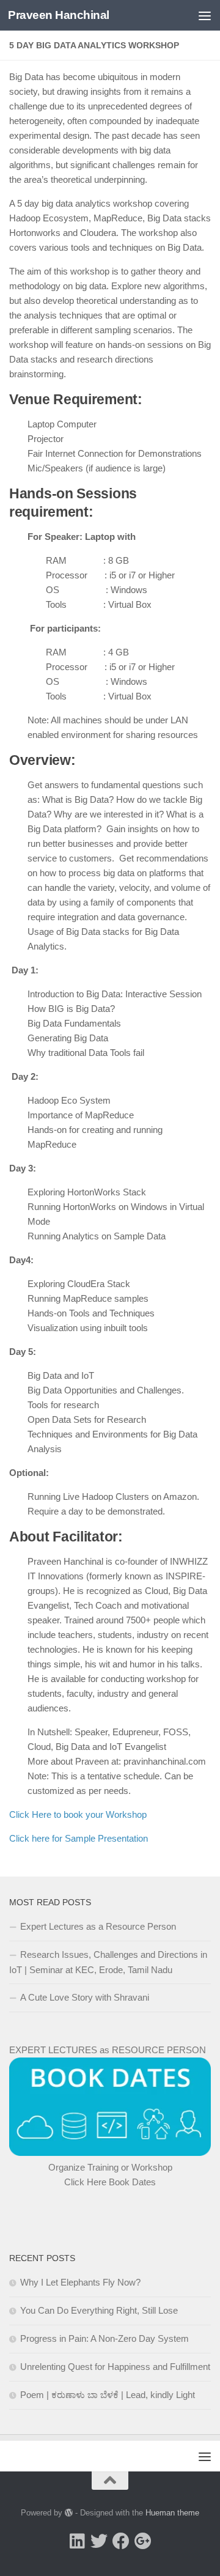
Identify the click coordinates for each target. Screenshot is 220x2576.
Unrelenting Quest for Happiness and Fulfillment (115, 2367)
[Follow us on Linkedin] (77, 2541)
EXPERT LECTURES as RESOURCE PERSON (108, 2050)
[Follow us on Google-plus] (143, 2541)
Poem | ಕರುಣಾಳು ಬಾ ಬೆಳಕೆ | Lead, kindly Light (108, 2395)
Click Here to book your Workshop (78, 1814)
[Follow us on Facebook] (121, 2541)
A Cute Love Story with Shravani (85, 1997)
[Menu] (205, 15)
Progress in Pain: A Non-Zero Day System (105, 2338)
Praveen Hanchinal (59, 15)
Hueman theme (172, 2513)
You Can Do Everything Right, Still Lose (99, 2310)
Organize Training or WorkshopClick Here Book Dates (110, 2175)
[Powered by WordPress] (69, 2513)
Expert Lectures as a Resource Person (98, 1926)
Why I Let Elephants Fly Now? (80, 2282)
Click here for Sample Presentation (79, 1838)
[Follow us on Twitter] (99, 2541)
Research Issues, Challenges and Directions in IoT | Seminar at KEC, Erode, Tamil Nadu (108, 1962)
